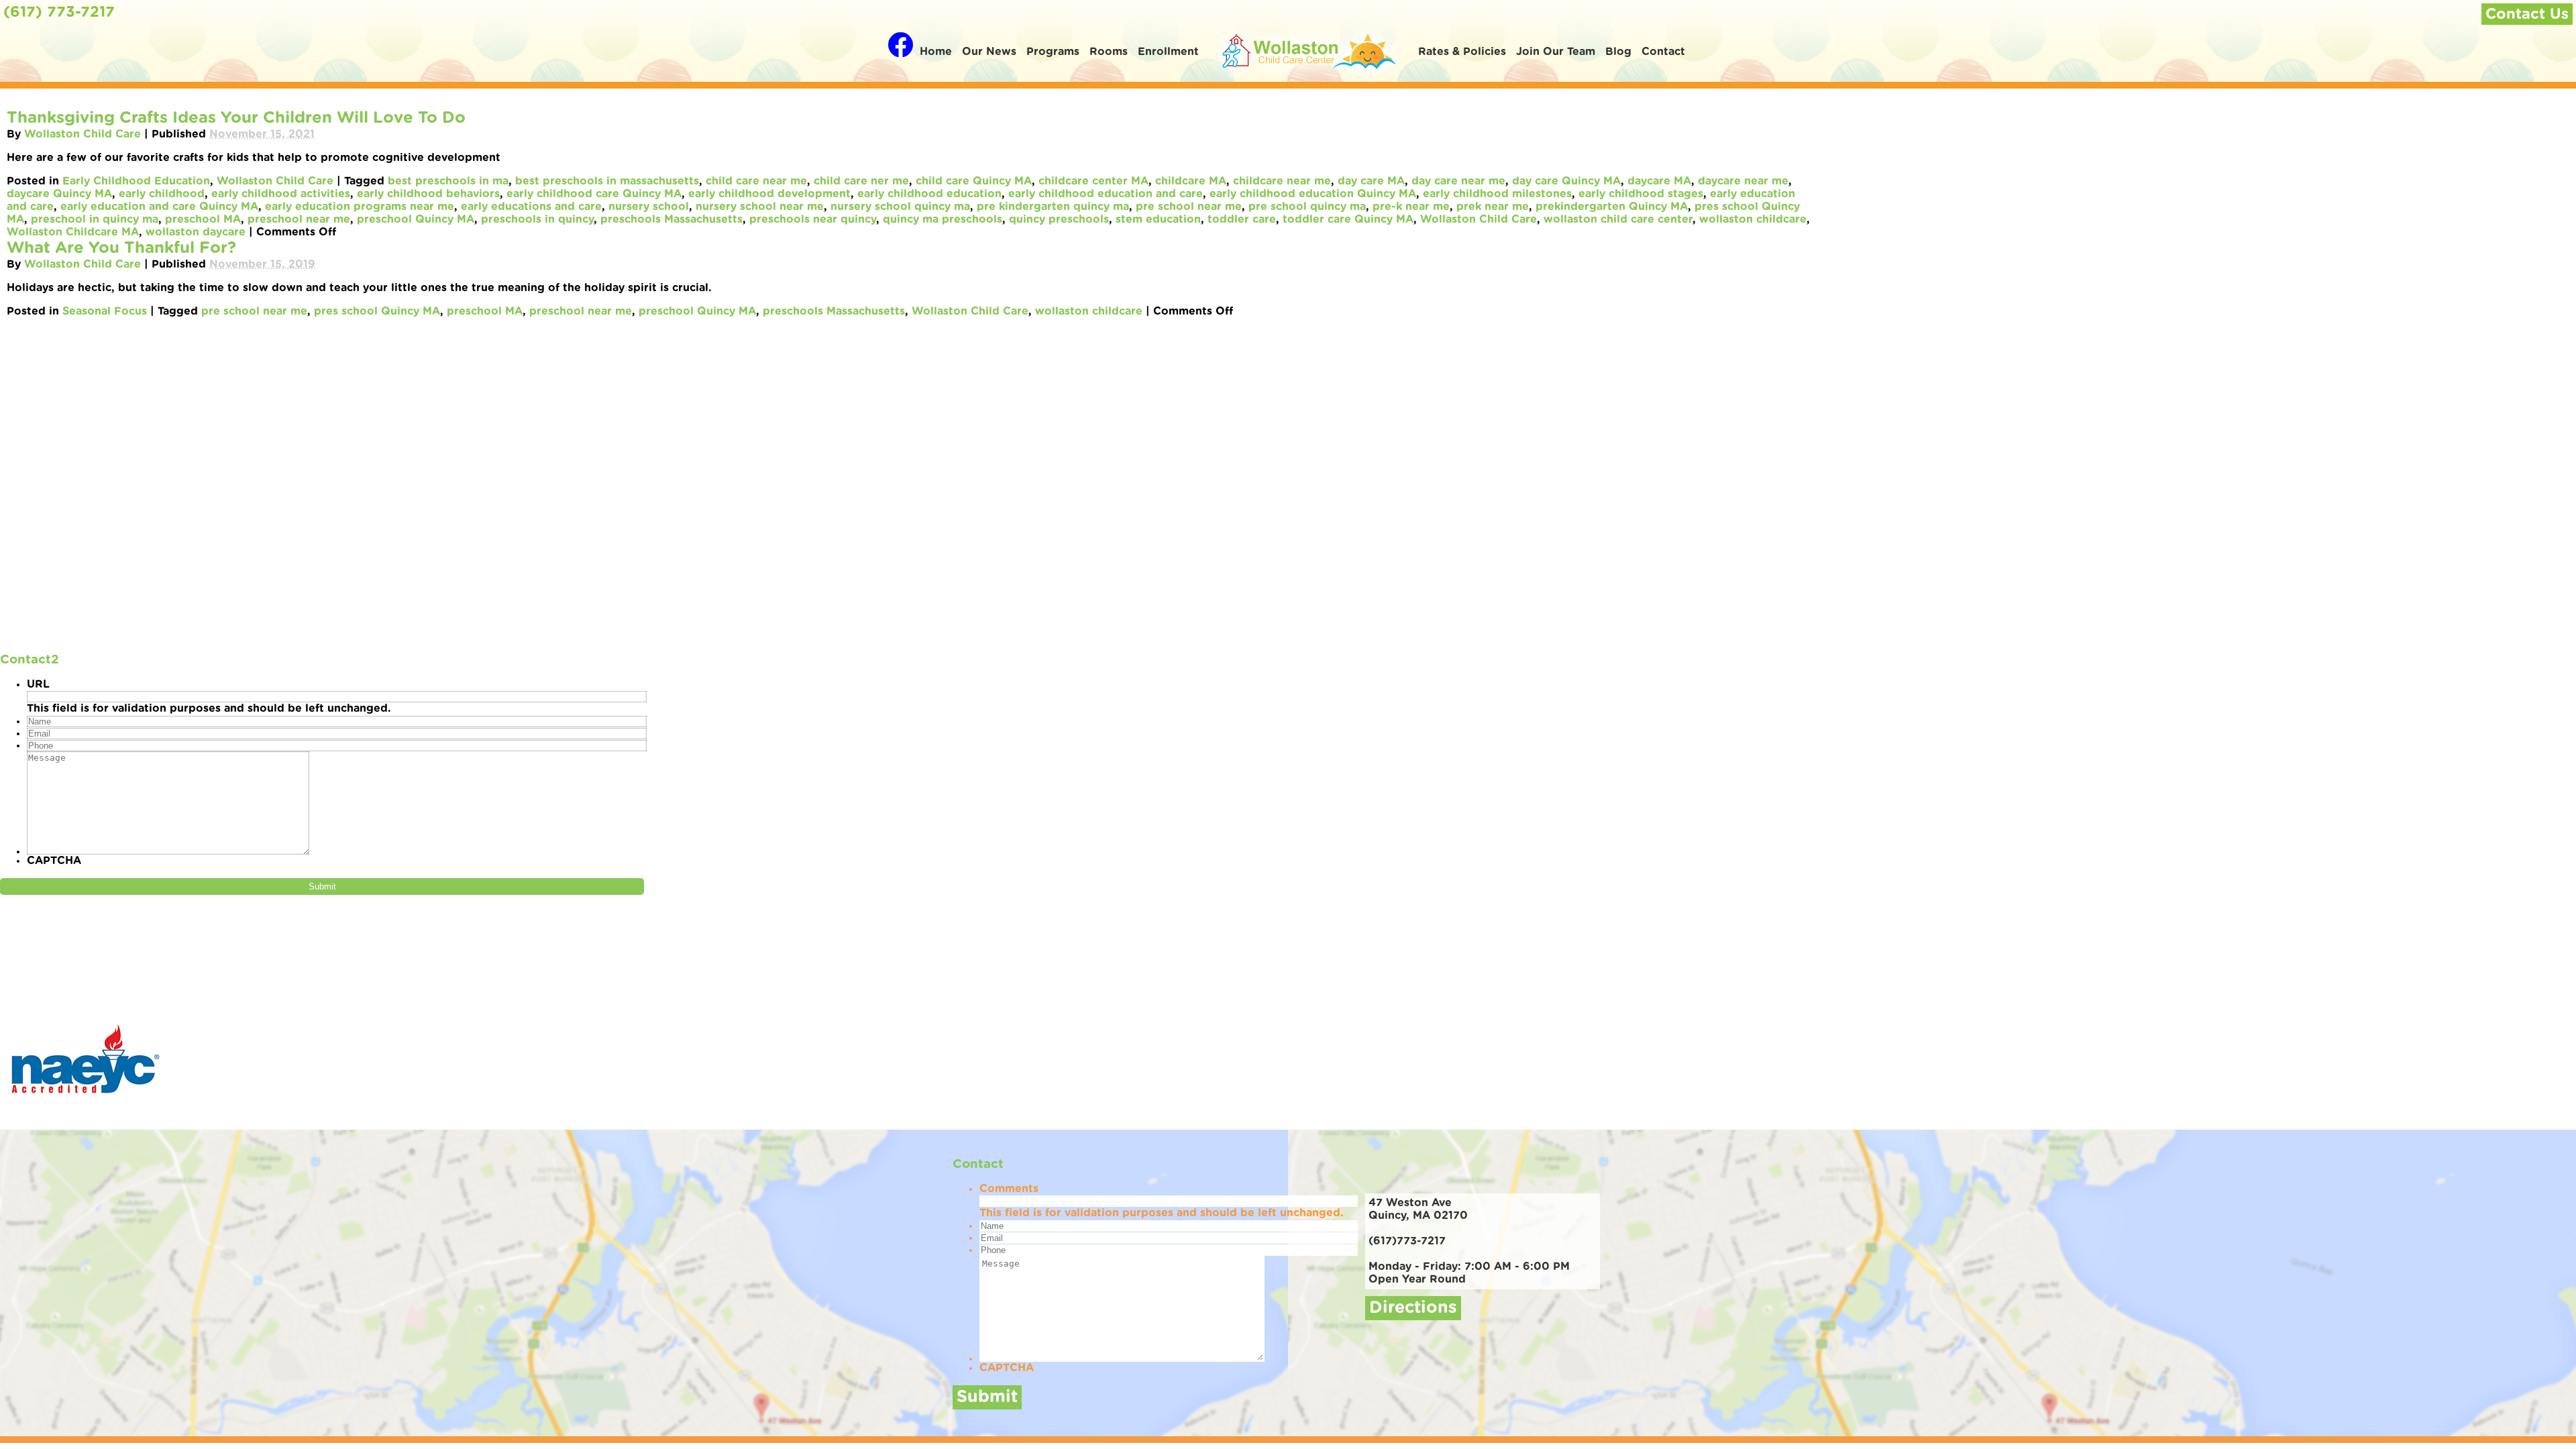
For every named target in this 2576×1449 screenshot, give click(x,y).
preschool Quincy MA (416, 219)
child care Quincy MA (974, 181)
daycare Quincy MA (59, 194)
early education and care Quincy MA (159, 207)
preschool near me (299, 219)
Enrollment (1168, 52)
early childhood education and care (1106, 194)
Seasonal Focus (105, 311)
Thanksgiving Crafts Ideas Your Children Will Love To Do (236, 118)
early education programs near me (360, 207)
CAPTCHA (54, 861)
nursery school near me (760, 207)
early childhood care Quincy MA (594, 194)
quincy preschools (1059, 219)
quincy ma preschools (943, 219)
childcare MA (1191, 181)
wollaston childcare (1753, 219)
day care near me (1458, 181)
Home (936, 52)
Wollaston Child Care (83, 134)
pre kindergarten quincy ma (1053, 207)
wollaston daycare (196, 232)
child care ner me (861, 181)
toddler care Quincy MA (1348, 219)
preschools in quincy (537, 219)
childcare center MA (1093, 181)
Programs (1053, 52)
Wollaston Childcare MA (73, 232)
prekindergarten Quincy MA (1612, 207)
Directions (1413, 1308)
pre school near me (1189, 207)
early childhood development (769, 194)
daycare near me (1743, 181)
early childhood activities (281, 194)
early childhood (162, 194)
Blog (1618, 52)
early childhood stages (1641, 194)
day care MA (1371, 181)
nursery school (649, 207)
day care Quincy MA (1566, 181)
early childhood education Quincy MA (1313, 194)
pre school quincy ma (1307, 207)
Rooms (1109, 52)
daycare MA (1659, 181)
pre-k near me (1411, 207)
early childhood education (929, 194)
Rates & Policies (1462, 52)
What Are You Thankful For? (121, 248)
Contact (1663, 52)
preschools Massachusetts (672, 219)
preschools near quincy (813, 219)
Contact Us (2527, 14)
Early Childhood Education (136, 181)
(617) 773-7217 (59, 12)
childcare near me (1282, 181)
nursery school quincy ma (900, 207)
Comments (1009, 1189)
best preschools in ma (448, 181)
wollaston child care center (1618, 219)
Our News (989, 52)
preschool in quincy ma (95, 219)
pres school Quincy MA (377, 311)
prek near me (1493, 207)
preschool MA (203, 219)
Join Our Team (1556, 52)
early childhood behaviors (428, 194)
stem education (1158, 219)
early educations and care (531, 207)
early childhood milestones (1497, 194)
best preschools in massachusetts (607, 181)
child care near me (756, 181)
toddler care (1242, 219)
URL (38, 684)
